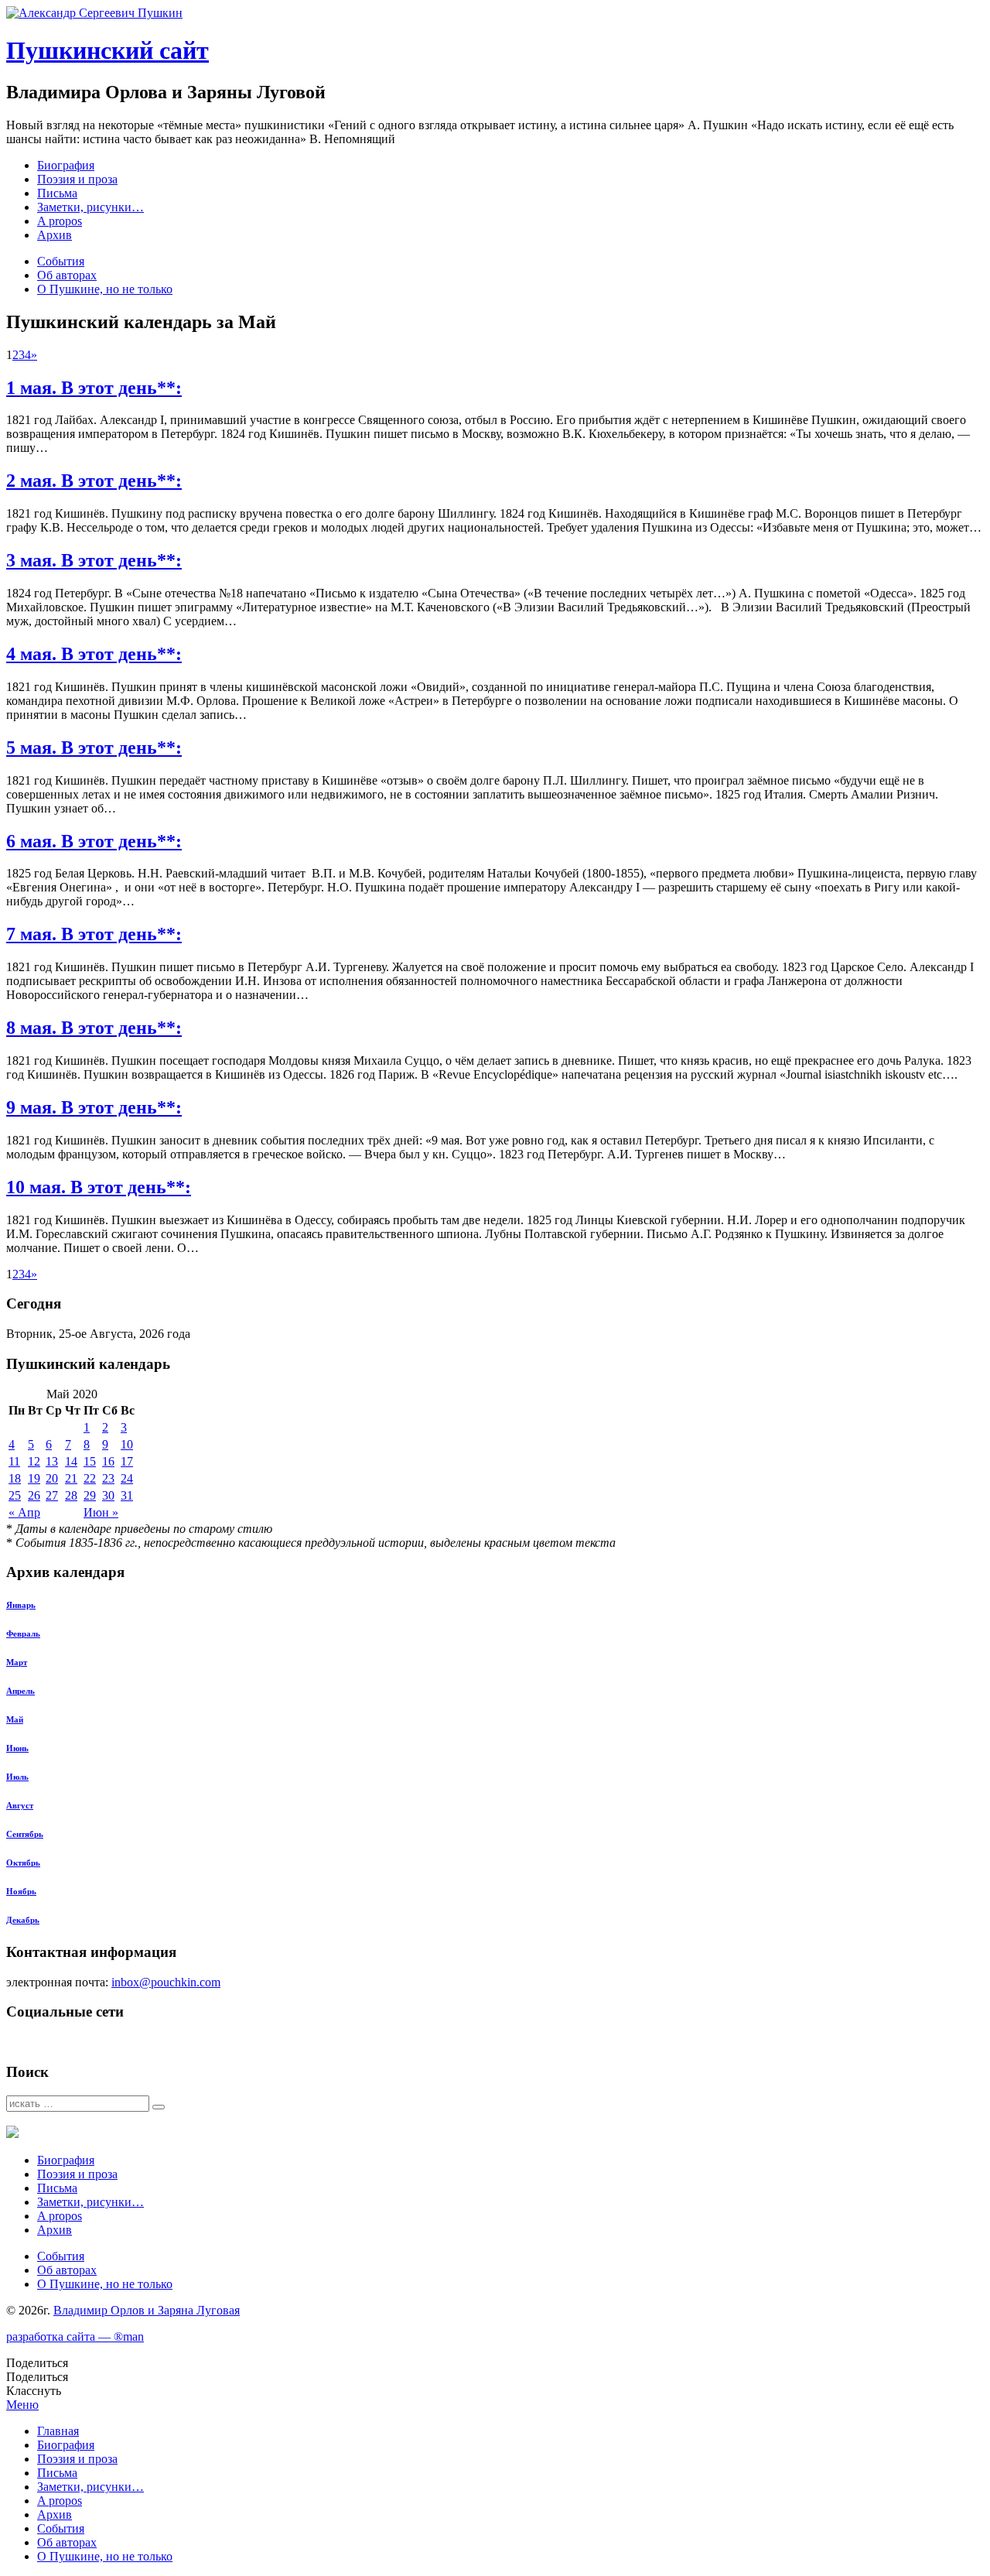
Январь (21, 1605)
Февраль (23, 1634)
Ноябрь (21, 1891)
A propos (60, 221)
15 (90, 1461)
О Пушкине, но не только (105, 289)
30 (108, 1495)
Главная (58, 2431)
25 (15, 1495)
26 (34, 1495)
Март (17, 1662)
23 (108, 1478)
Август (20, 1805)
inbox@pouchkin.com (166, 1982)
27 (52, 1495)
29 (90, 1495)
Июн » (101, 1512)
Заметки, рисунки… (90, 207)
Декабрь (23, 1920)
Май (15, 1719)
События (61, 261)
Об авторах (67, 275)
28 (71, 1495)
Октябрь (23, 1863)
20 (52, 1478)
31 (127, 1495)
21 (71, 1478)
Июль (17, 1777)
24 (127, 1478)
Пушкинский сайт (108, 50)
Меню (22, 2405)
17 (127, 1461)
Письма (57, 193)
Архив (55, 235)
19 (34, 1478)
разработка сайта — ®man (75, 2337)
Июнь (17, 1748)
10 (127, 1444)
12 (34, 1461)
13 (52, 1461)
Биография (66, 165)
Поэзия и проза (77, 179)
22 (90, 1478)
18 (15, 1478)
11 (14, 1461)
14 (71, 1461)
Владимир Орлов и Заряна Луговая (147, 2310)
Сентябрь (25, 1834)
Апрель (20, 1691)
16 (108, 1461)
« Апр (24, 1512)
